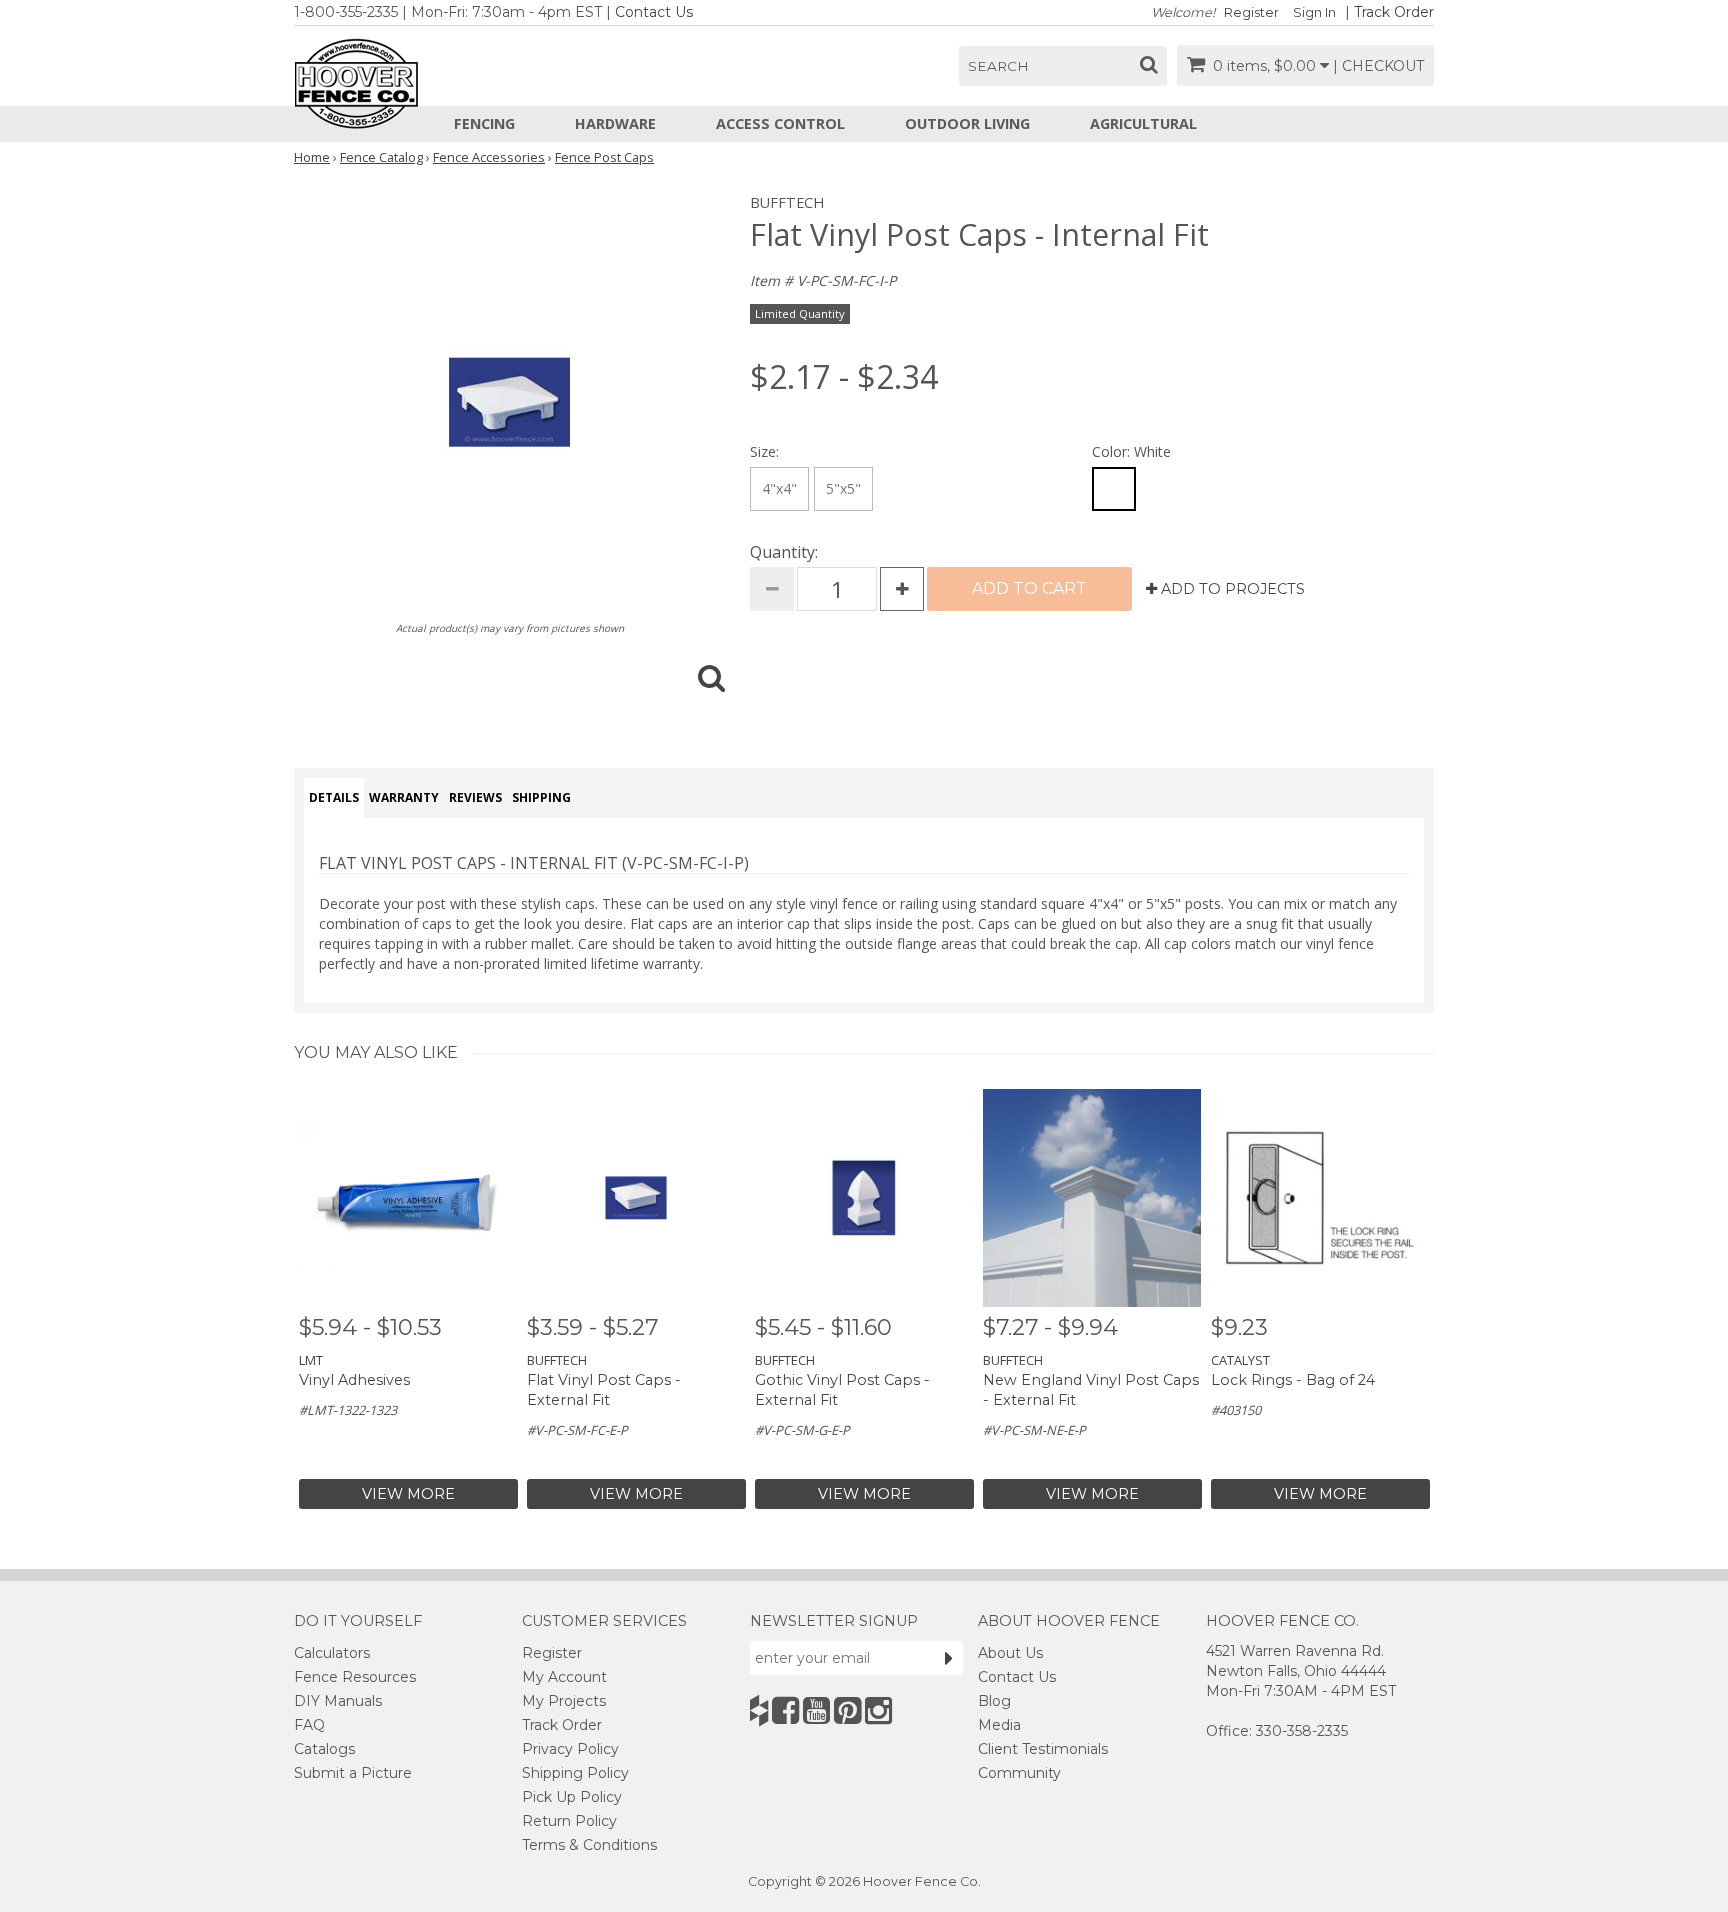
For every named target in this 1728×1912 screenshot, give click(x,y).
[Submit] (949, 1658)
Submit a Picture (353, 1773)
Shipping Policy (575, 1773)
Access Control (780, 123)
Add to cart (1029, 588)
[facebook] (785, 1710)
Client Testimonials (1043, 1749)
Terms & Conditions (589, 1845)
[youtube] (816, 1710)
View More (408, 1494)
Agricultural (1143, 123)
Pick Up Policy (572, 1797)
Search (998, 66)
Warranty (404, 797)
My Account (564, 1677)
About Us (1010, 1653)
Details (334, 797)
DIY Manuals (338, 1701)
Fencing (484, 123)
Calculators (332, 1653)
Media (999, 1725)
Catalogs (324, 1749)
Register (1251, 12)
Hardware (615, 123)
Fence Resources (355, 1677)
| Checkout (1378, 66)
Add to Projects (1231, 589)
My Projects (564, 1701)
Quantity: (784, 552)
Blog (994, 1701)
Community (1019, 1773)
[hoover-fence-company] (759, 1710)
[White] (1114, 489)
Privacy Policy (570, 1749)
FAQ (309, 1725)
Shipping (541, 797)
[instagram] (878, 1710)
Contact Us (654, 12)
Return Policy (569, 1821)
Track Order (1394, 12)
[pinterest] (847, 1710)
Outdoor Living (967, 123)
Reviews (475, 797)
